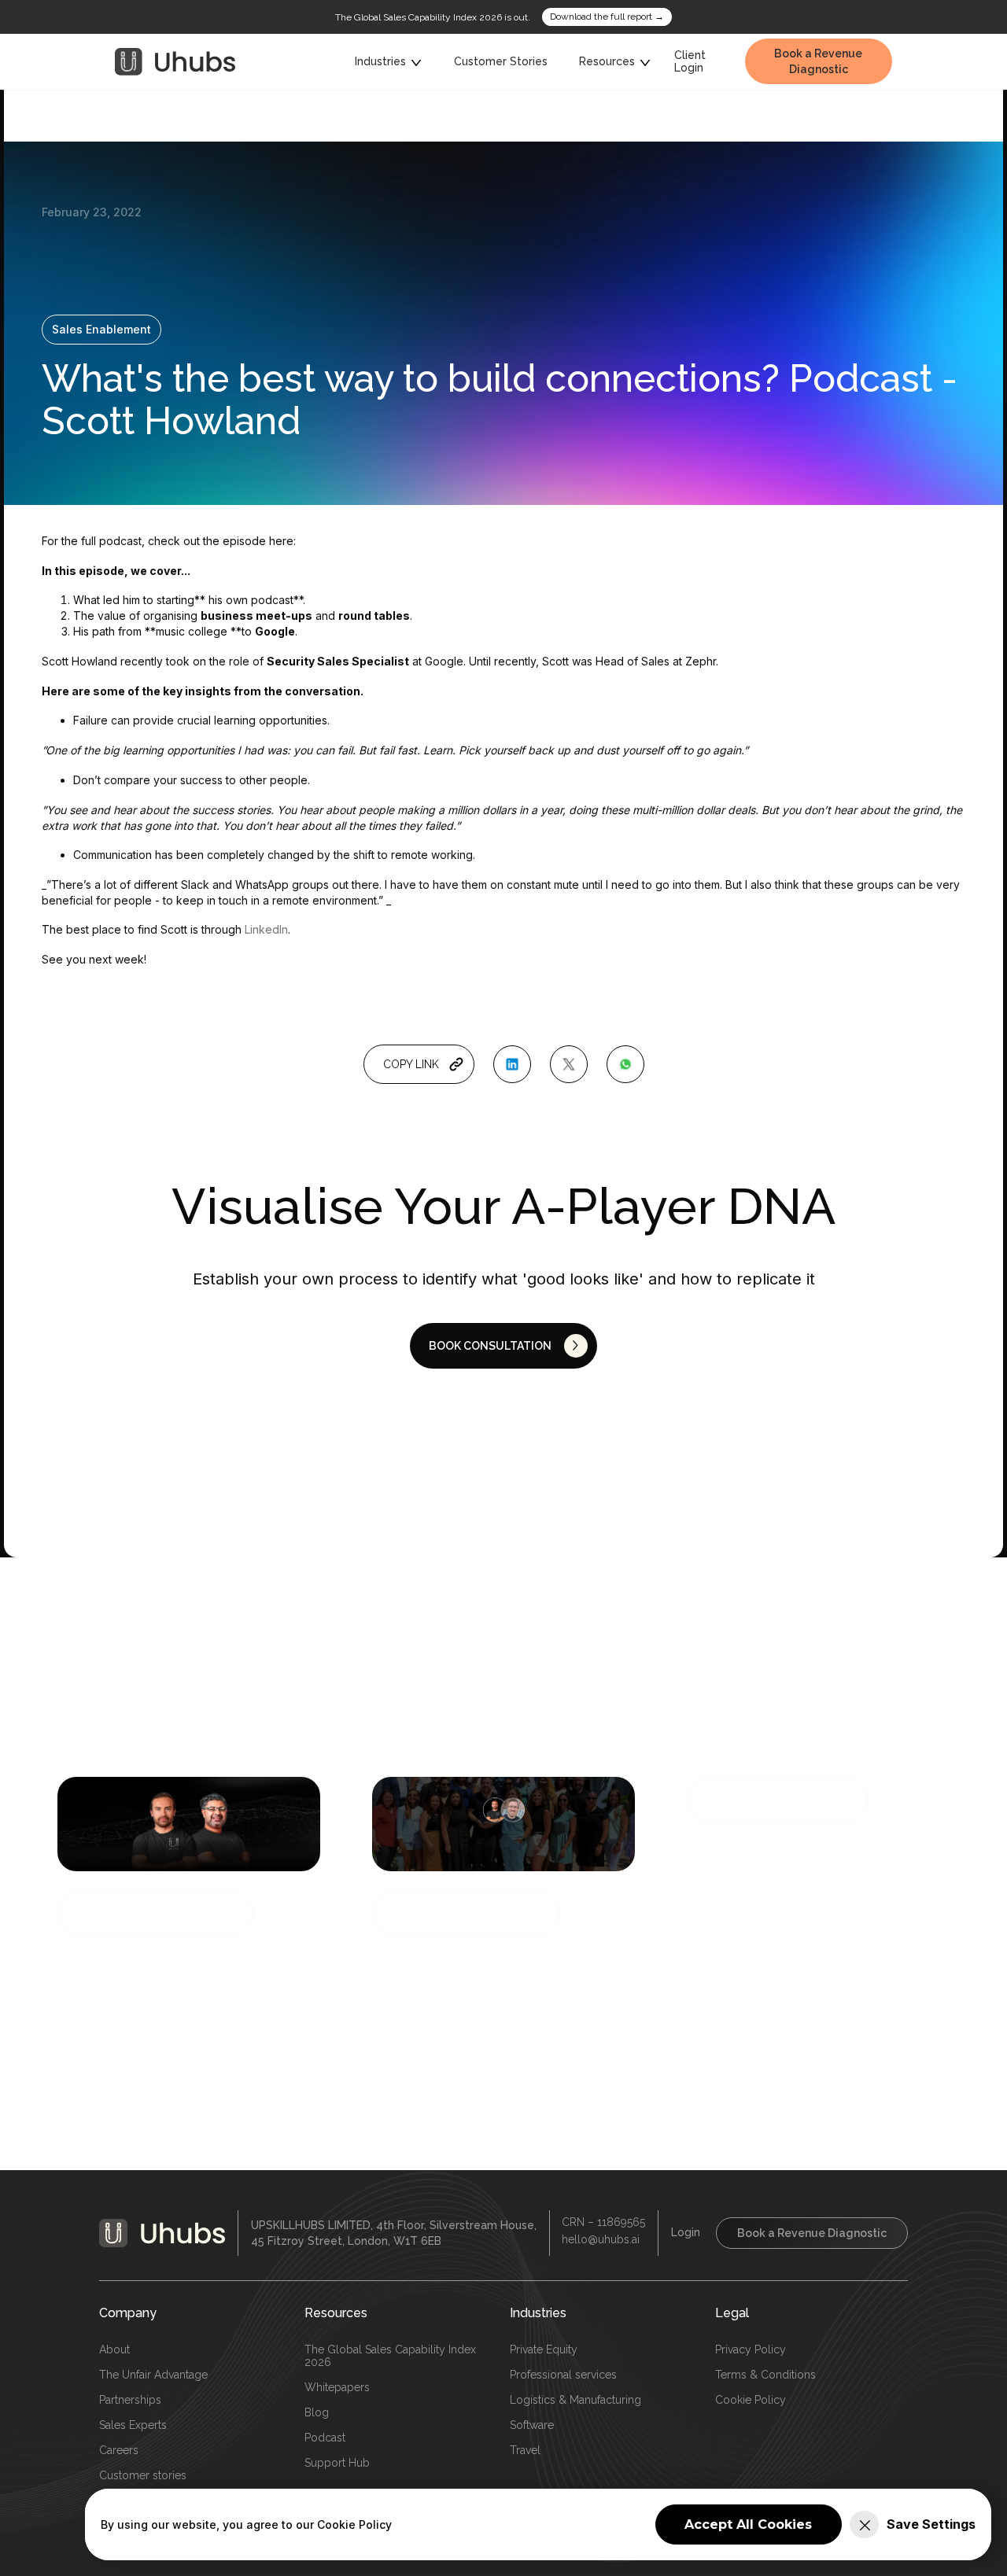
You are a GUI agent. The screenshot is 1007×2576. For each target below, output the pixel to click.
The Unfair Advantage (153, 2375)
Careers (119, 2450)
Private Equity (544, 2349)
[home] (175, 62)
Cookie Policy (751, 2400)
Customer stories (143, 2475)
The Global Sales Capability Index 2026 (390, 2356)
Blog (317, 2412)
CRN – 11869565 (603, 2222)
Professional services (563, 2375)
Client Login (690, 62)
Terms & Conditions (765, 2375)
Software (532, 2425)
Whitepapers (337, 2387)
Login (686, 2232)
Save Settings (931, 2524)
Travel (525, 2450)
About (114, 2349)
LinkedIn (266, 929)
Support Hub (337, 2463)
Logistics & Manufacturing (575, 2400)
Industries (538, 2313)
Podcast (325, 2438)
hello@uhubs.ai (601, 2239)
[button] (389, 62)
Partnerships (130, 2400)
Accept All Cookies (748, 2524)
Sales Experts (133, 2425)
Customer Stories (501, 61)
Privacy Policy (751, 2349)
